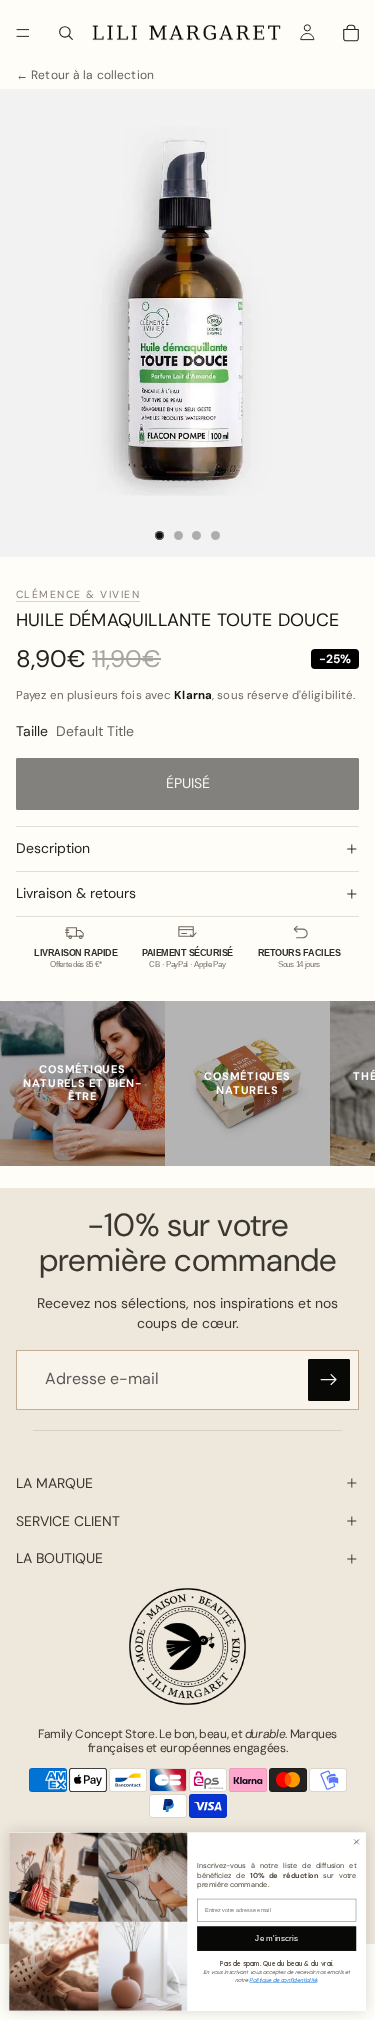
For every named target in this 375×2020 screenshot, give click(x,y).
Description (53, 848)
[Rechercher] (66, 33)
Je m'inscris (276, 1938)
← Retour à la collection (85, 75)
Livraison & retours (76, 893)
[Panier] (351, 33)
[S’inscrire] (329, 1380)
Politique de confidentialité (283, 1979)
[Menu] (23, 33)
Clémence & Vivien (78, 594)
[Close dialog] (356, 1841)
